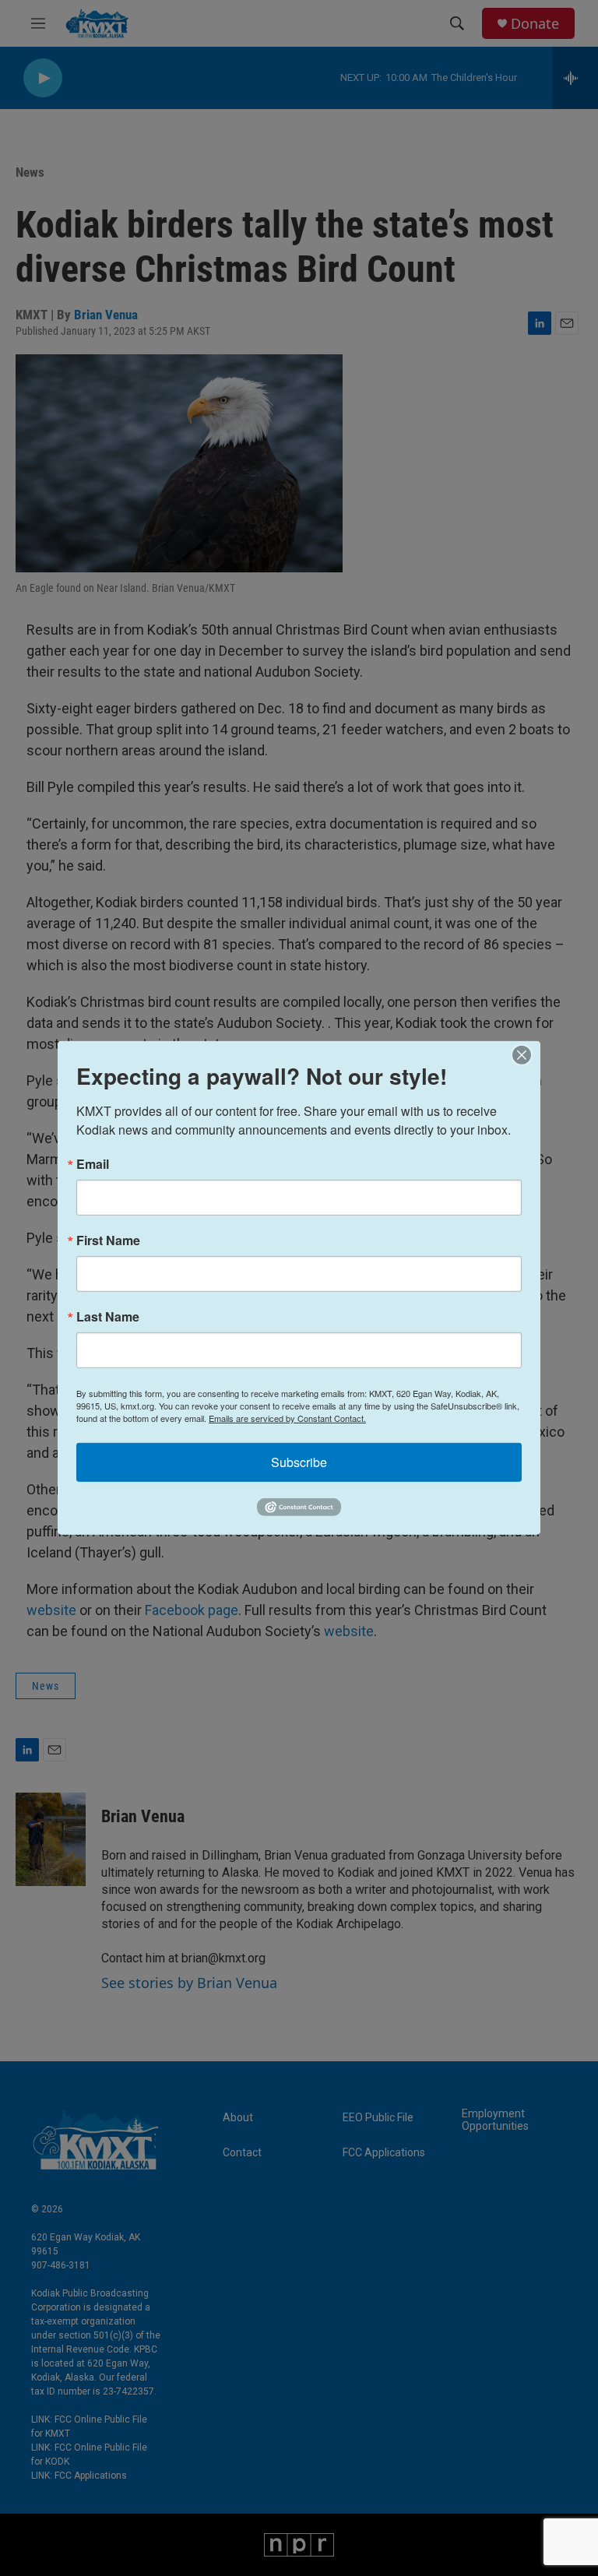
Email (93, 1164)
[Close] (526, 1055)
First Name (108, 1240)
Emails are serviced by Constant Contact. (287, 1418)
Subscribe (299, 1462)
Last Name (108, 1317)
